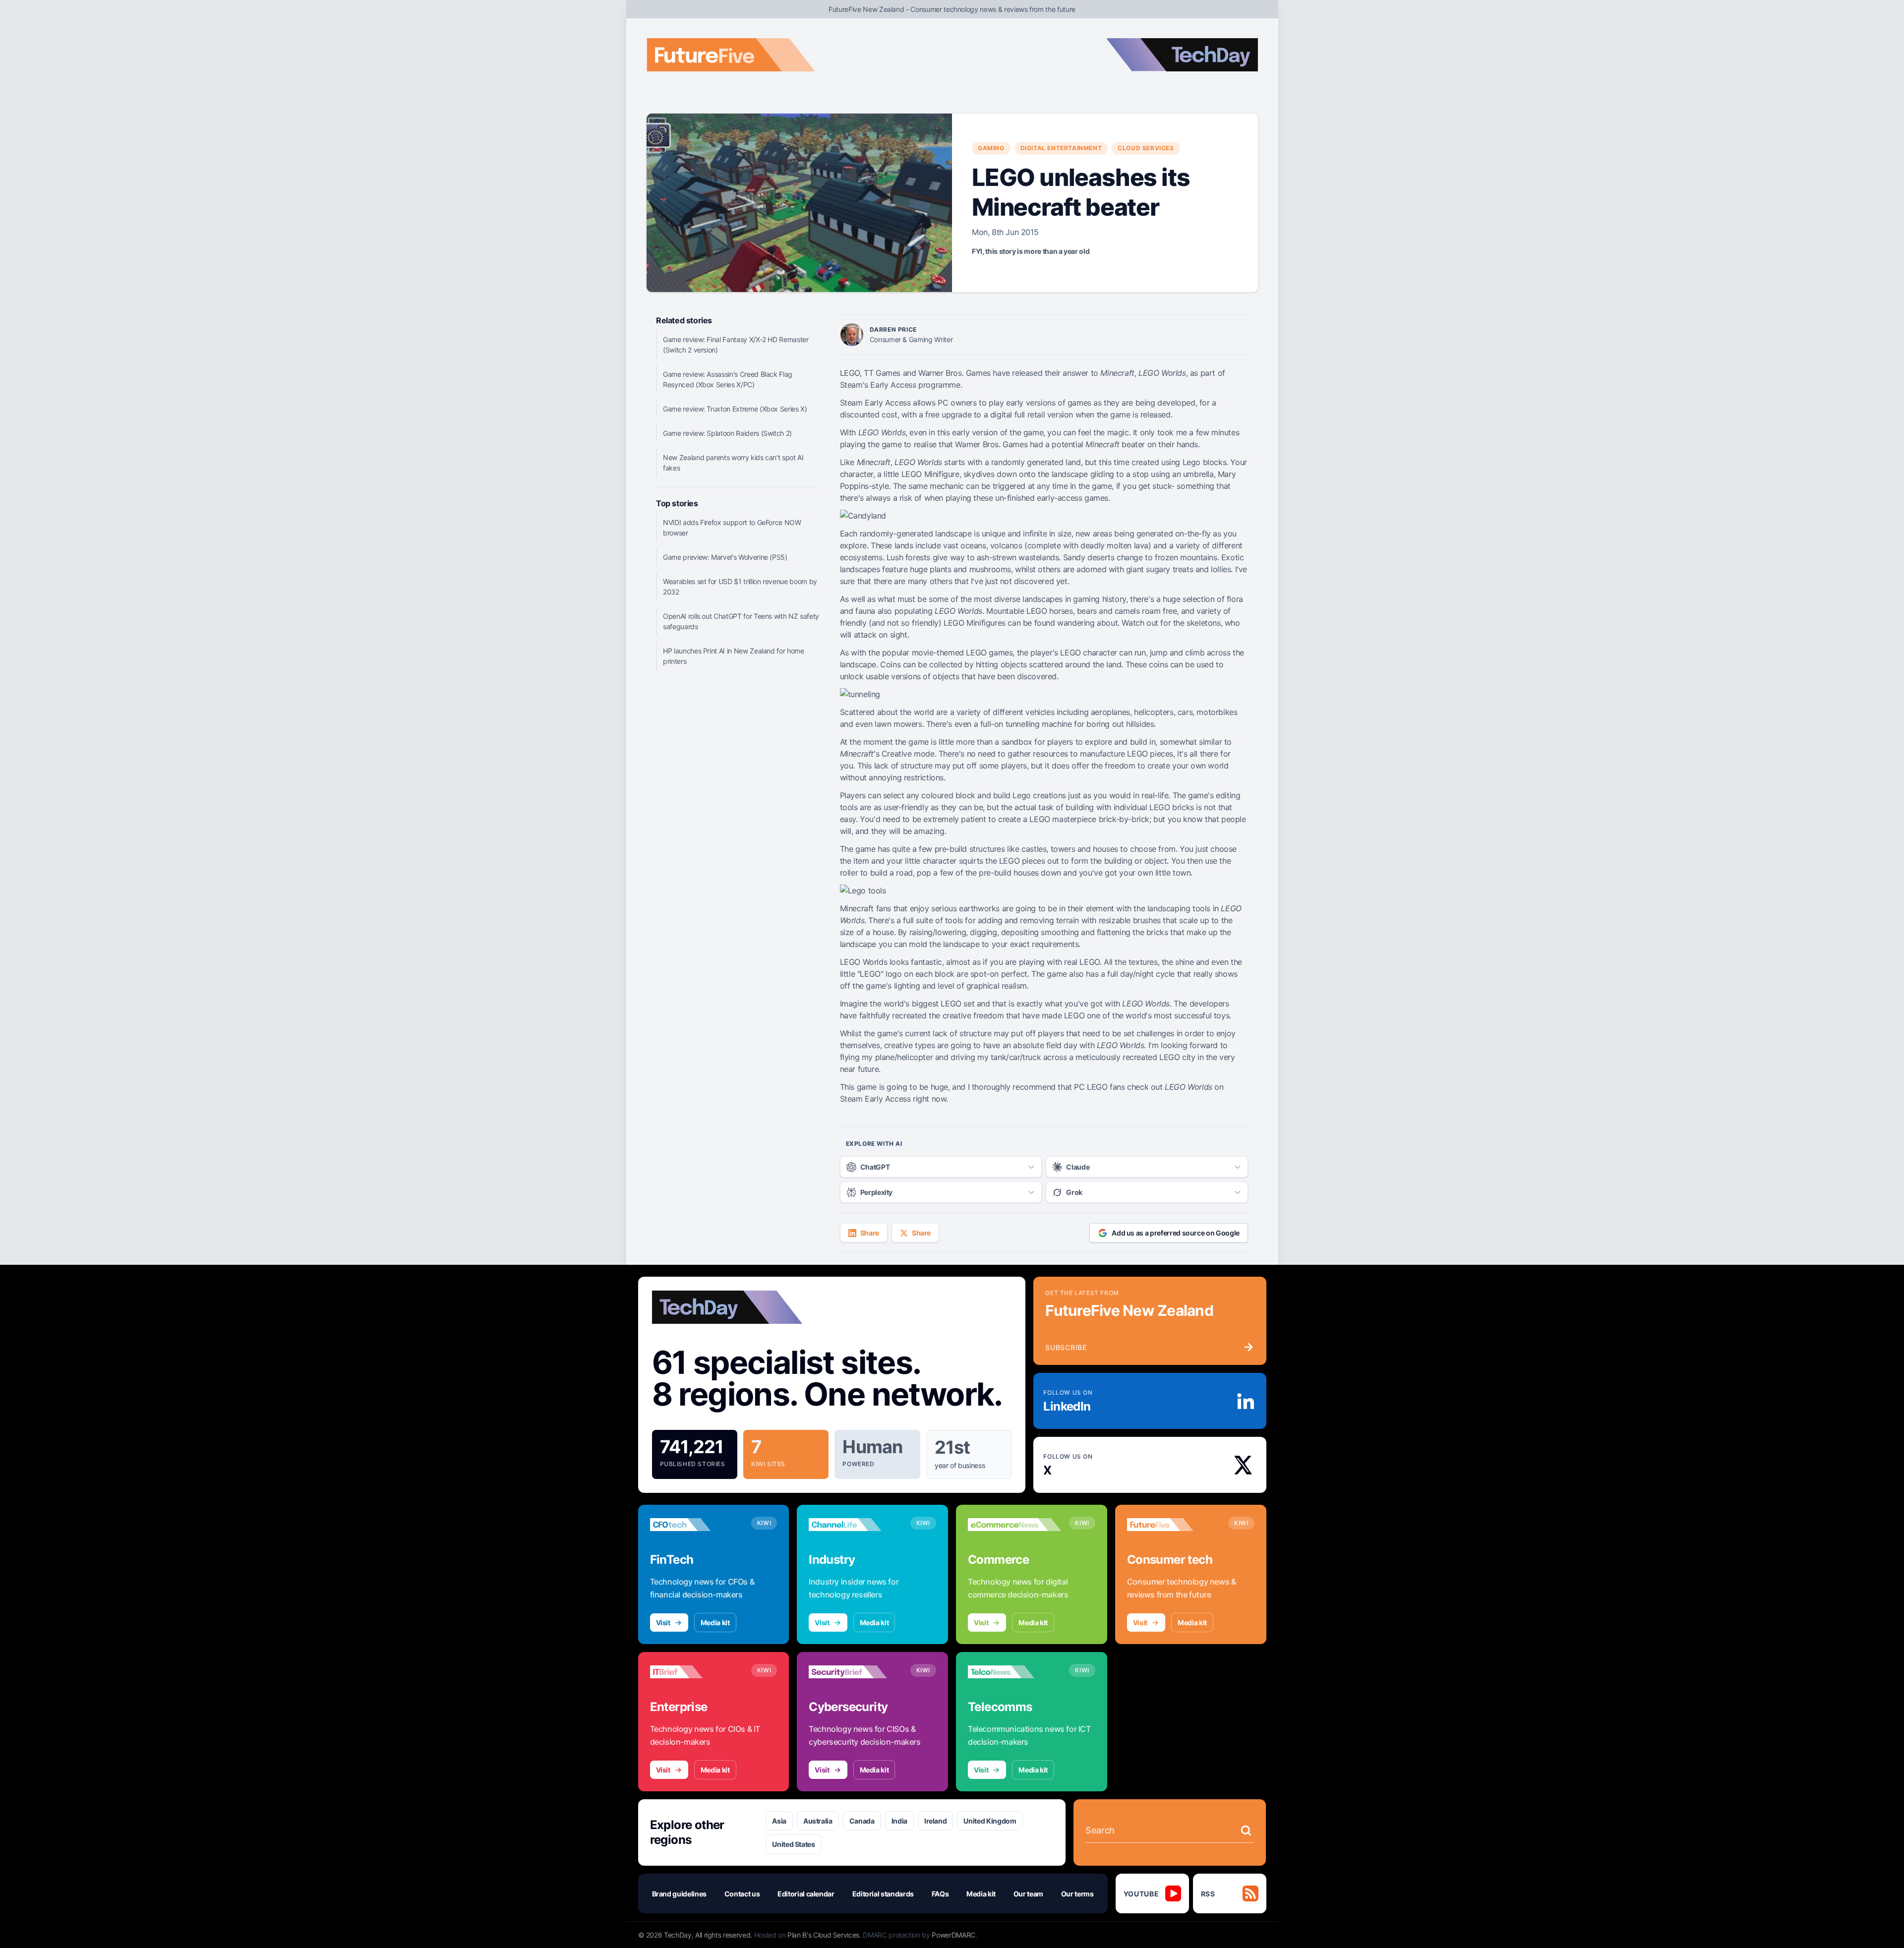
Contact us (742, 1894)
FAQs (940, 1894)
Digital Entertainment (1061, 148)
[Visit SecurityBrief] (855, 1672)
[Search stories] (1246, 1830)
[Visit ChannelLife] (855, 1525)
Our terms (1077, 1894)
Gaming (991, 148)
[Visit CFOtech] (697, 1525)
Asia (779, 1821)
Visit (663, 1623)
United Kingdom (990, 1821)
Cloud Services (1146, 148)
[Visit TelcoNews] (1014, 1672)
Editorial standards (883, 1894)
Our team (1028, 1894)
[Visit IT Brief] (697, 1672)
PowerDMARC (953, 1935)
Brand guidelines (679, 1894)
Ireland (936, 1821)
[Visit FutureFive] (1174, 1525)
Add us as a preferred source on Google (1176, 1233)
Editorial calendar (806, 1894)
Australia (818, 1821)
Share (870, 1233)
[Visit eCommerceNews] (1014, 1525)
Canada (862, 1821)
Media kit (715, 1623)
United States (793, 1844)
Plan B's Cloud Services (823, 1935)
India (899, 1821)
